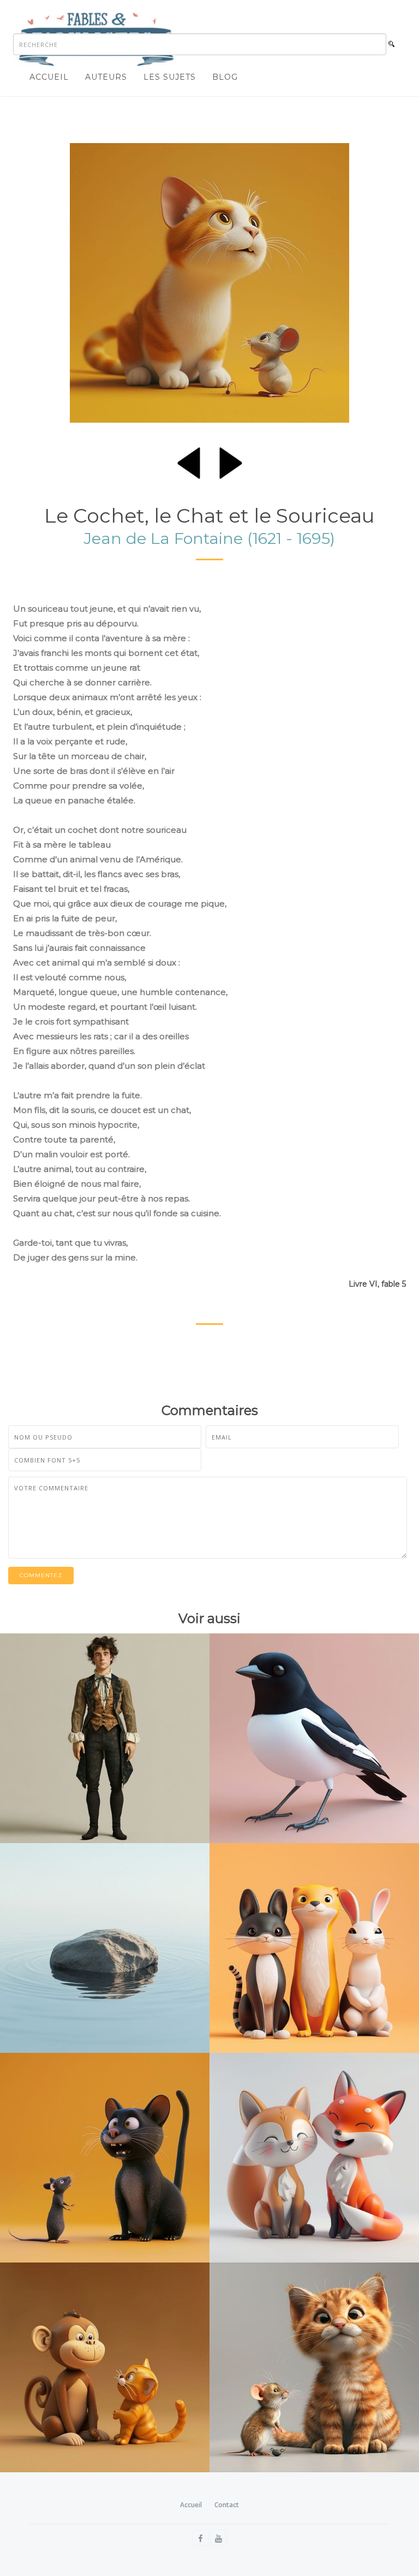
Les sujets (170, 77)
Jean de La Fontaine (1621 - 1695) (209, 538)
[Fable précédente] (189, 461)
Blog (225, 77)
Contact (227, 2505)
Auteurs (106, 77)
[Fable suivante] (231, 461)
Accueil (49, 77)
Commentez (41, 1575)
